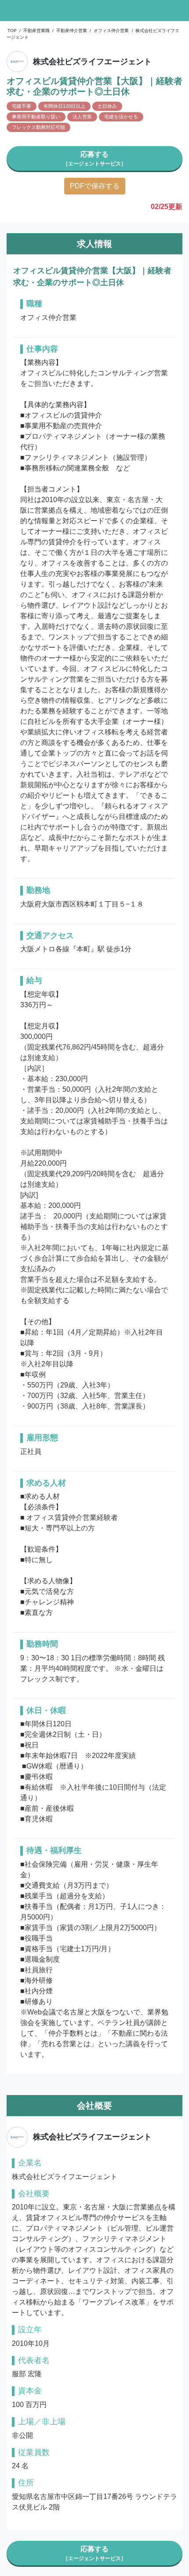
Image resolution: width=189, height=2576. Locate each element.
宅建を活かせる (121, 117)
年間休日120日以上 (64, 106)
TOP (12, 31)
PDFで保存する (95, 186)
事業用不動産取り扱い (36, 117)
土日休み (107, 106)
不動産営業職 (36, 31)
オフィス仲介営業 (111, 31)
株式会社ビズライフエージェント (92, 62)
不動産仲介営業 (72, 31)
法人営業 (82, 117)
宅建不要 (22, 106)
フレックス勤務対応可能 (38, 127)
